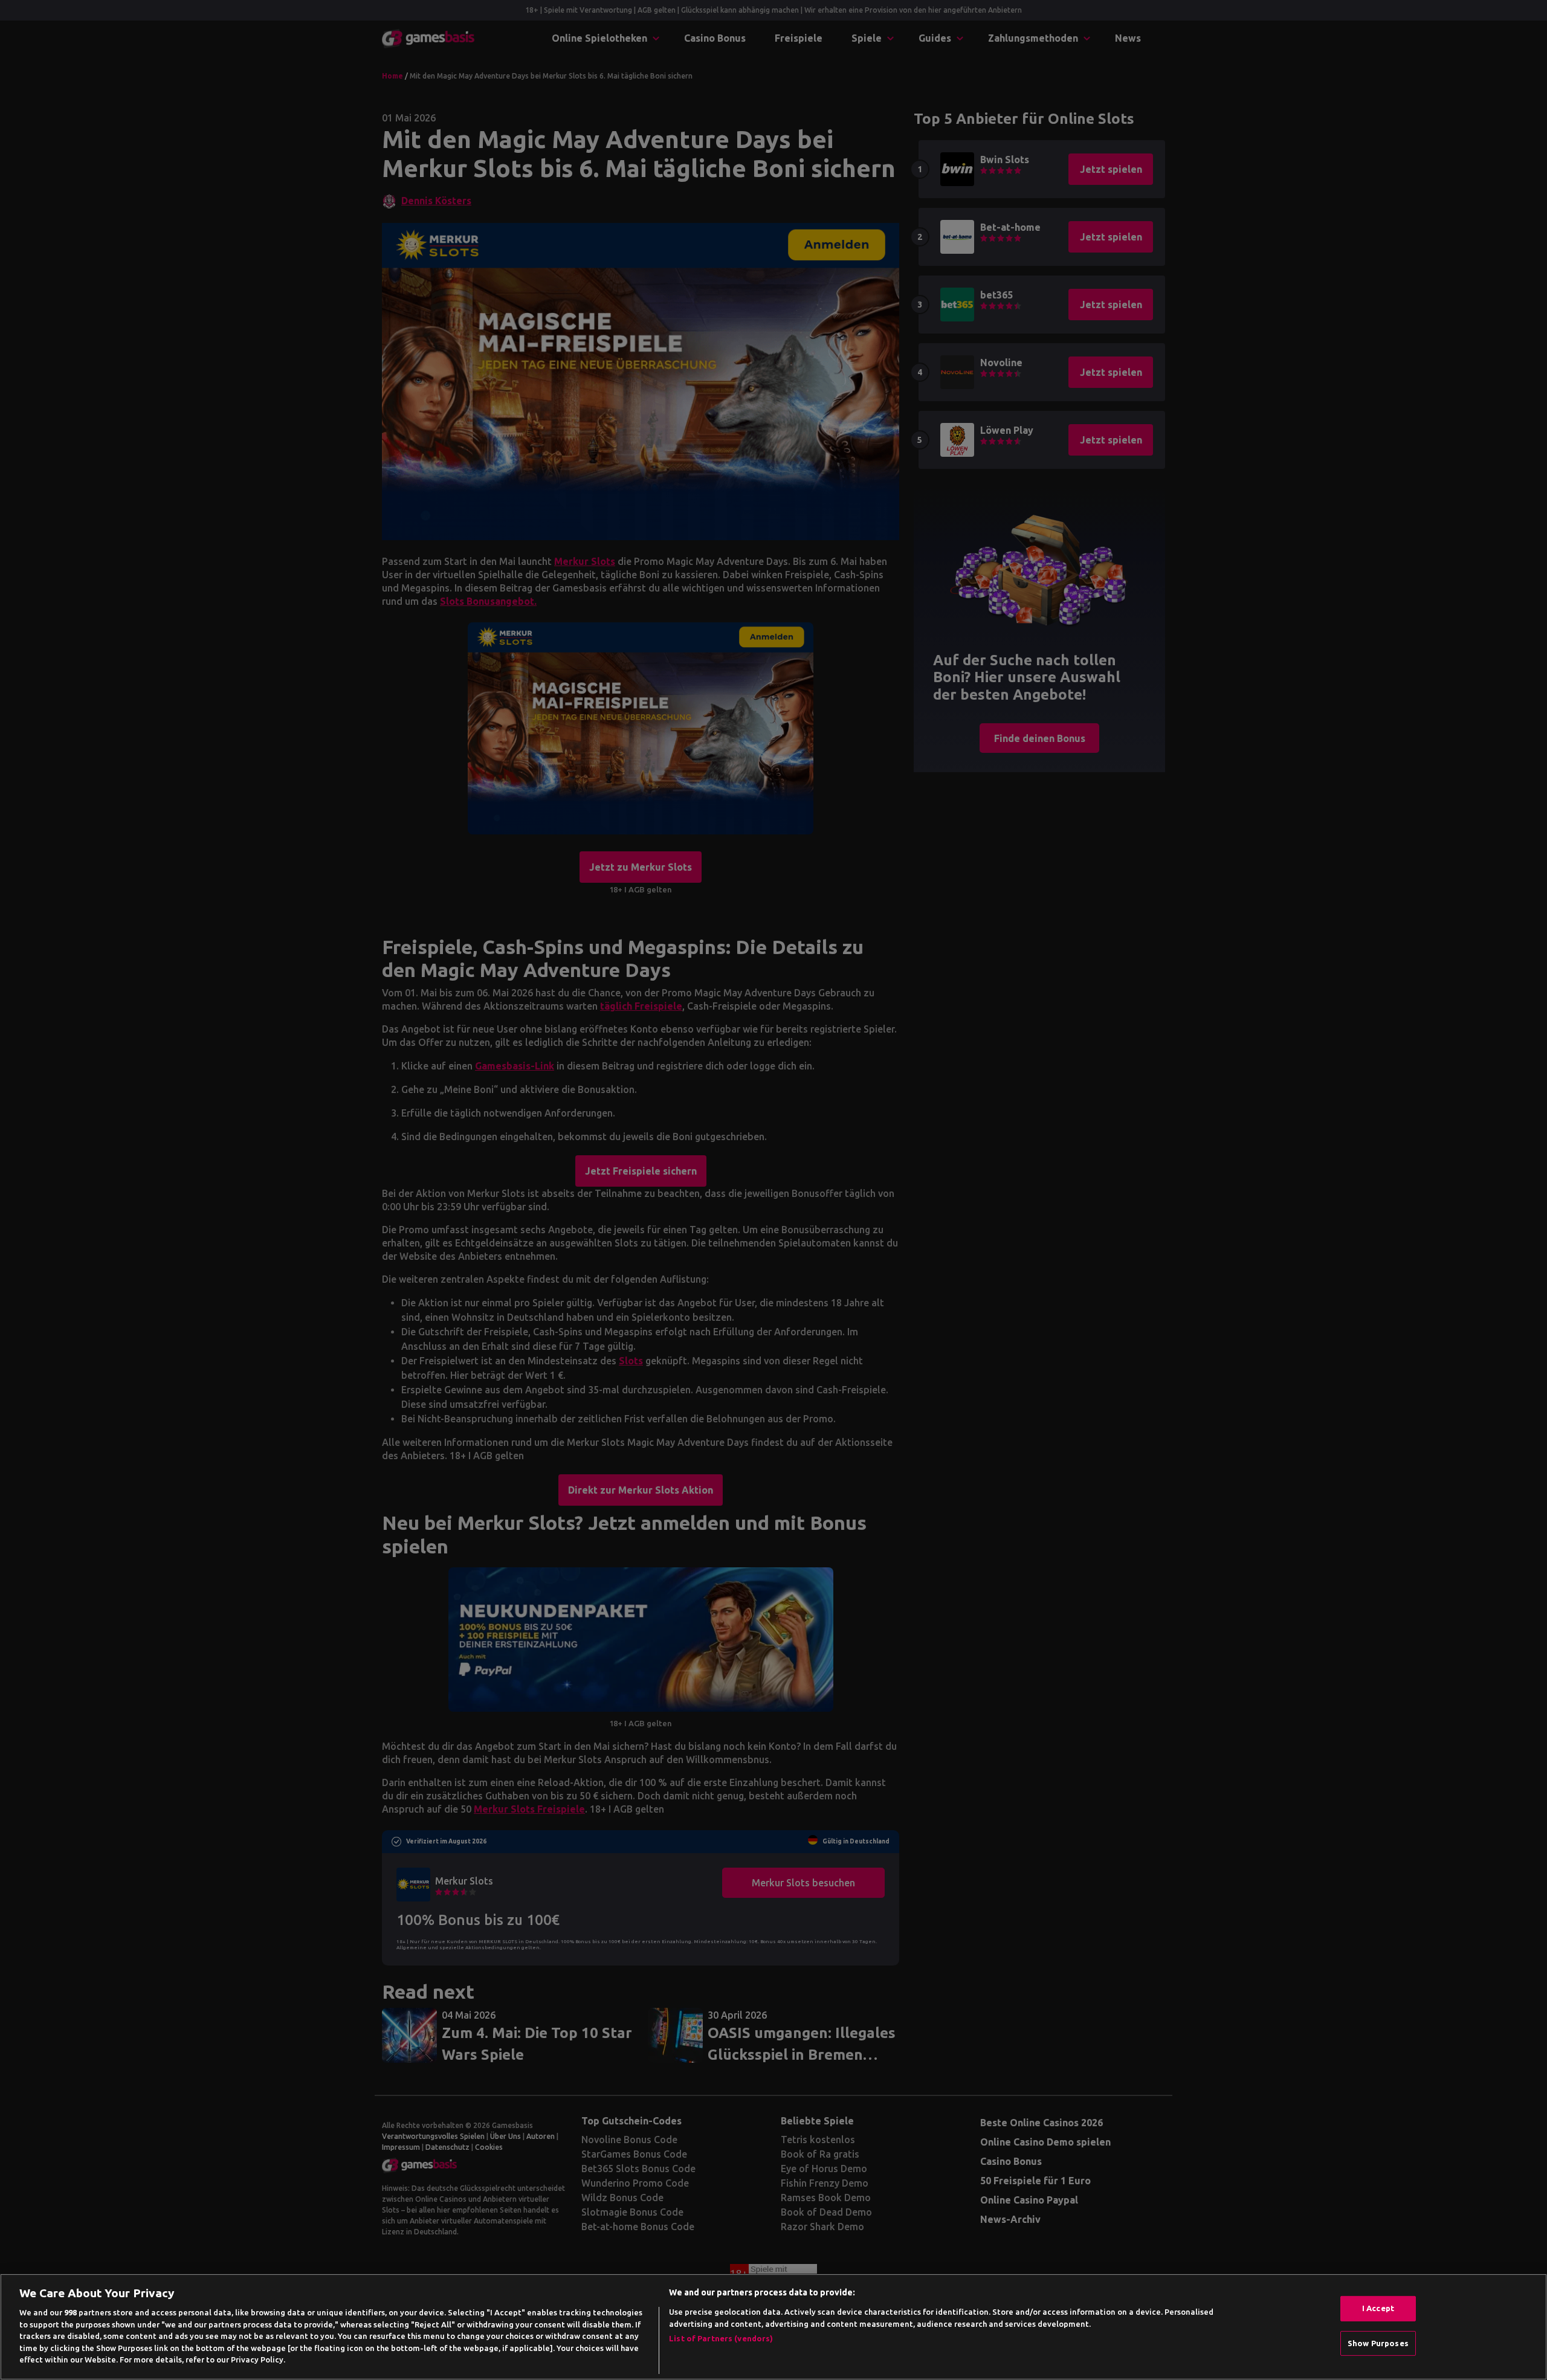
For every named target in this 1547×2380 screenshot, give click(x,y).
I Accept (1378, 2308)
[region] (773, 2327)
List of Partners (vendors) (721, 2338)
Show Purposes (1378, 2343)
